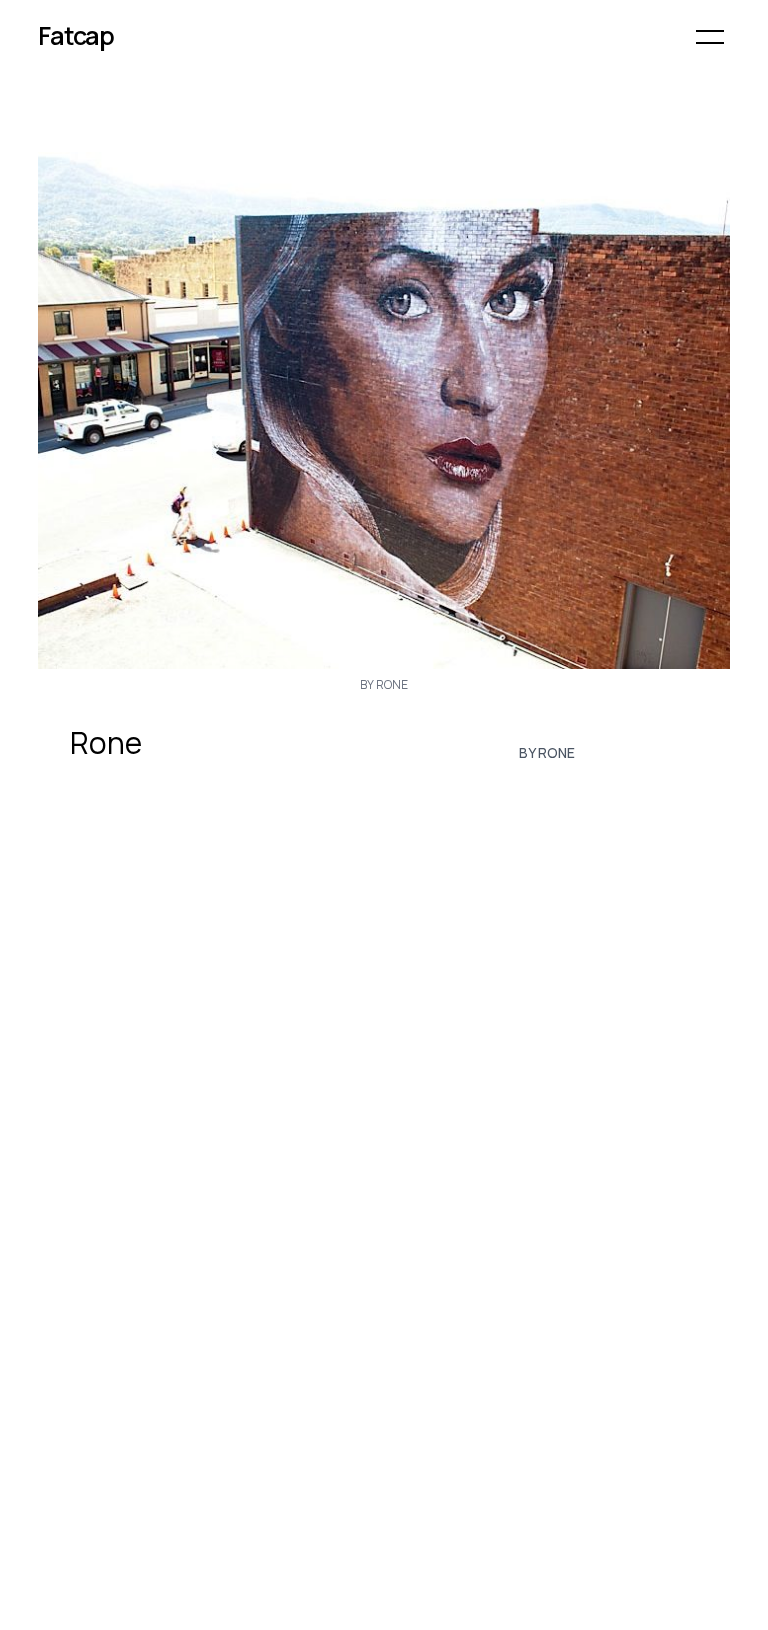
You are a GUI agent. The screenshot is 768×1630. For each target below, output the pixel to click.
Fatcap (76, 35)
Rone (106, 743)
